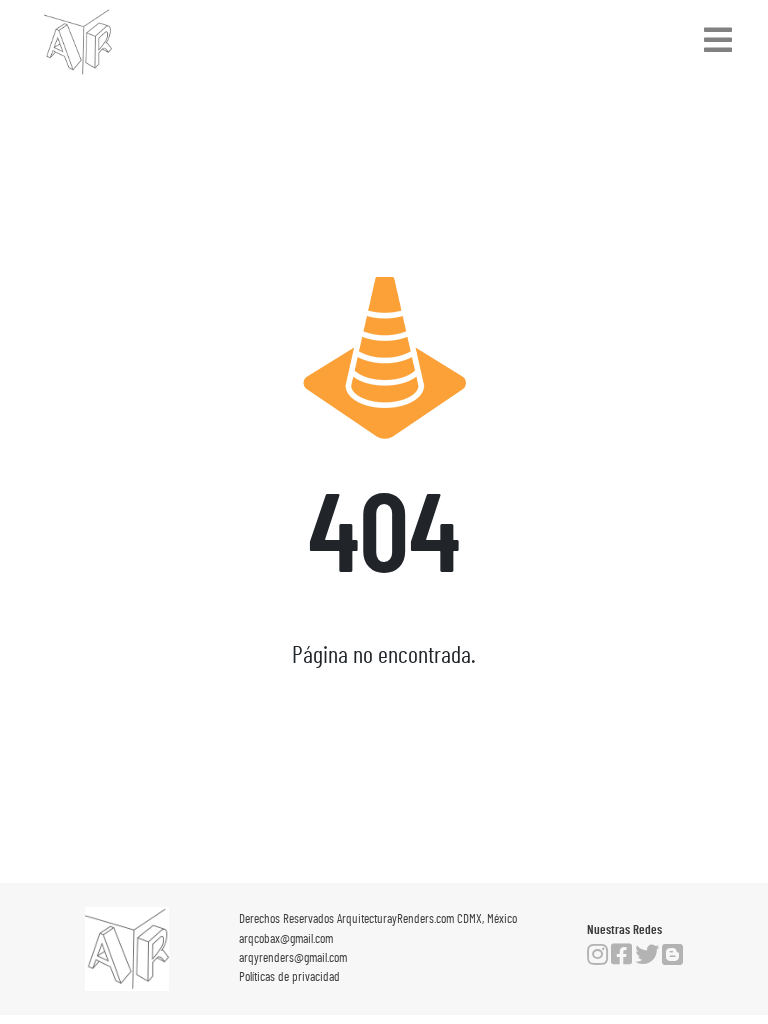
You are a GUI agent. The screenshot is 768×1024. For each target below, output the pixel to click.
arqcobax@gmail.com (286, 939)
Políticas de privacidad (289, 977)
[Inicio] (78, 42)
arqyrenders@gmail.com (293, 958)
